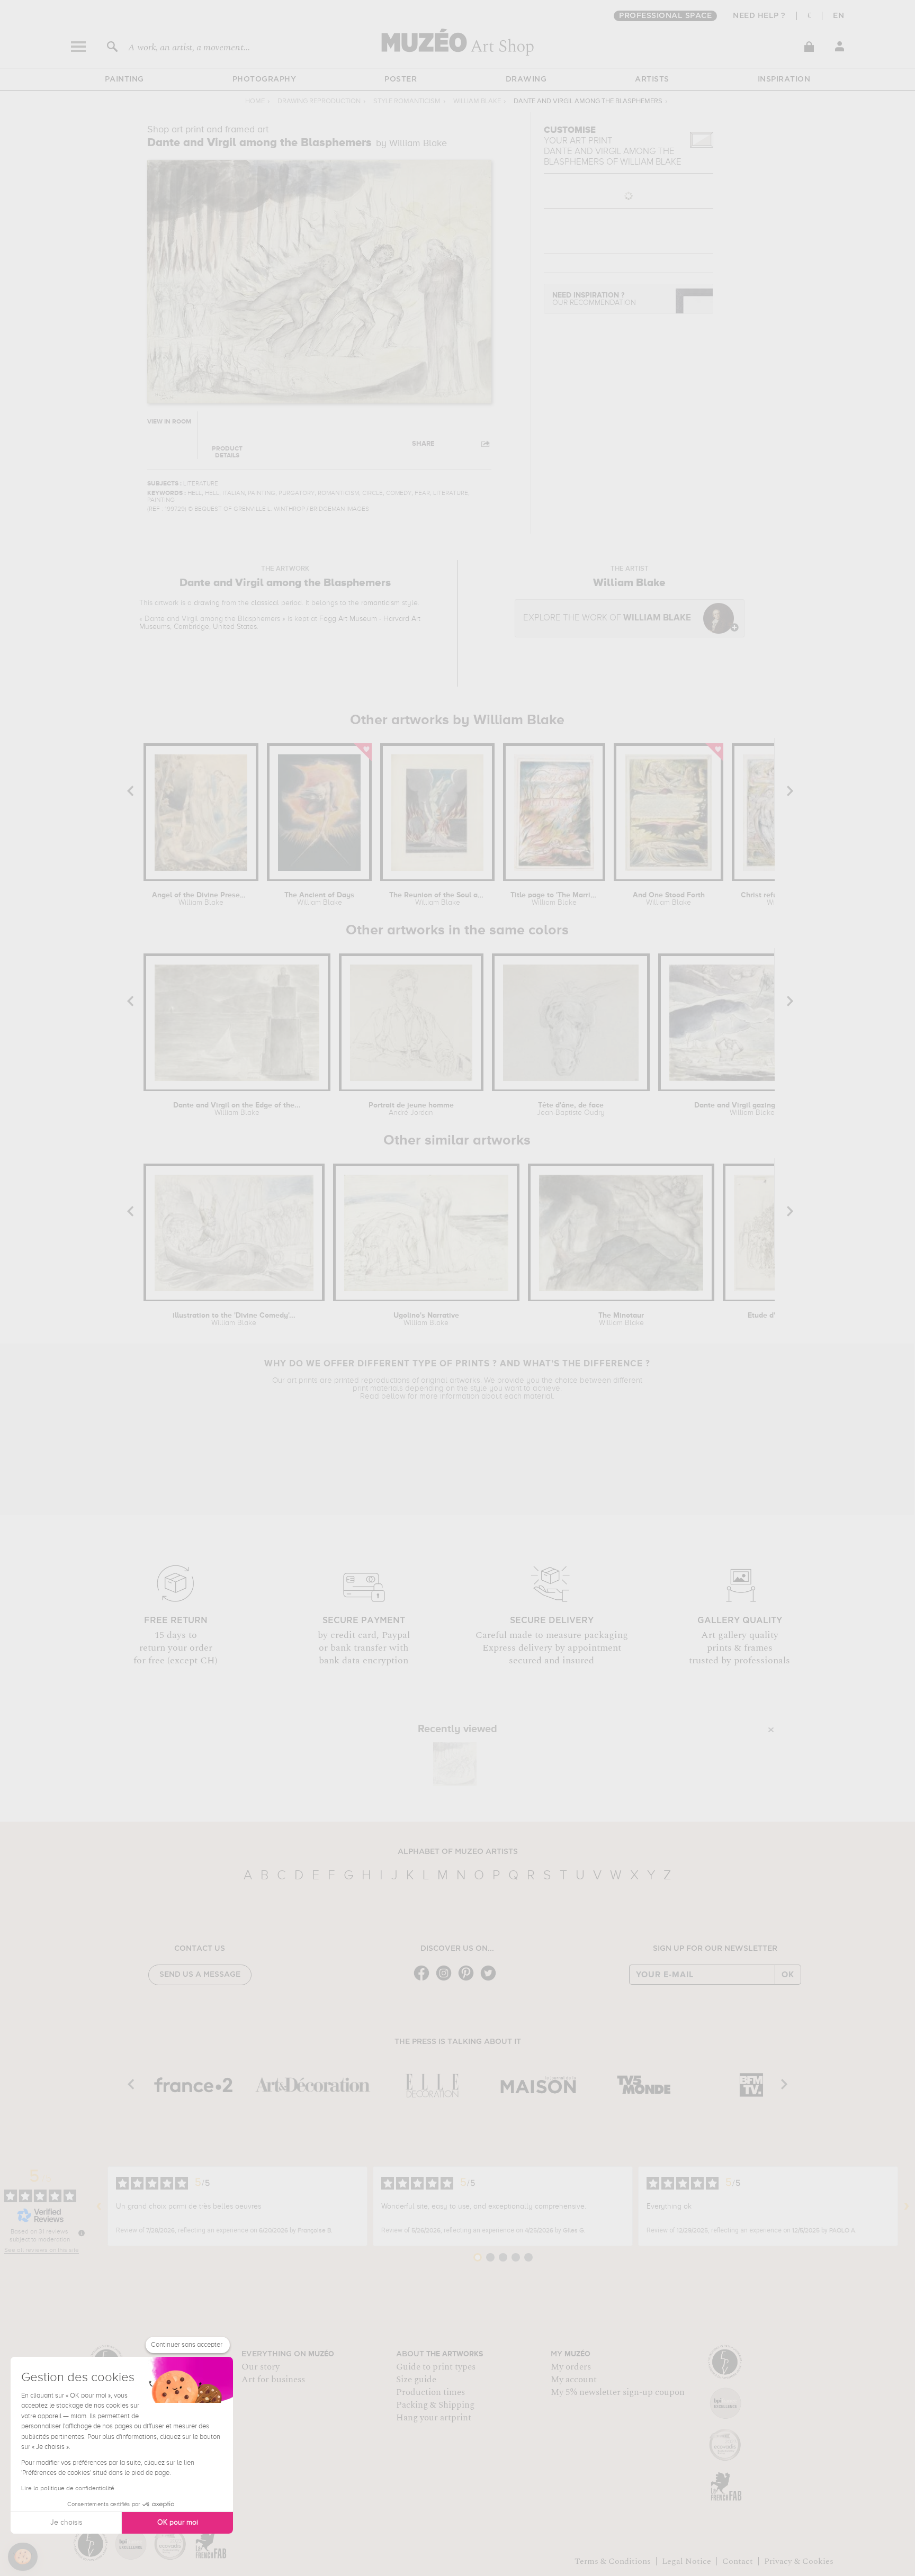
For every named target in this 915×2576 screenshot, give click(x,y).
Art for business (273, 2380)
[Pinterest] (469, 1980)
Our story (261, 2367)
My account (574, 2380)
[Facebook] (424, 1980)
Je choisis (66, 2523)
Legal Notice (687, 2561)
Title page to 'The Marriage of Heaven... (554, 899)
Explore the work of (607, 618)
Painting (124, 79)
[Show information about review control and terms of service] (82, 2233)
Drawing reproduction (319, 101)
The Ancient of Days (319, 899)
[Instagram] (446, 1980)
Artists (652, 79)
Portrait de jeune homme (411, 1109)
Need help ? (759, 16)
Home (255, 101)
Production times (430, 2392)
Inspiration (784, 79)
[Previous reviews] (99, 2206)
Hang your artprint (434, 2418)
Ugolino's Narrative (426, 1319)
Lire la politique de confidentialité (68, 2489)
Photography (264, 79)
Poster (401, 79)
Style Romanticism (407, 101)
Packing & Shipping (435, 2405)
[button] (23, 2557)
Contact (738, 2561)
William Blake (477, 101)
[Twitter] (491, 1980)
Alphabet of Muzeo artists (458, 1852)
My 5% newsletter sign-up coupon (618, 2392)
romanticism (380, 603)
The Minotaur (621, 1319)
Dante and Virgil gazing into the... (752, 1109)
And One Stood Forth (669, 899)
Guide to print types (436, 2367)
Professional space (665, 16)
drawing (207, 603)
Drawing (526, 79)
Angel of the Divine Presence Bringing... (201, 899)
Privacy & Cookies (799, 2561)
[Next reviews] (907, 2206)
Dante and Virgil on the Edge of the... (237, 1109)
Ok (788, 1975)
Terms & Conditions (613, 2561)
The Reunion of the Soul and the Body (438, 899)
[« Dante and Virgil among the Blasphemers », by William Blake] (455, 1764)
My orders (571, 2367)
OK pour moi (178, 2523)
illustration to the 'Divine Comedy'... (234, 1319)
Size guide (416, 2380)
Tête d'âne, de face (571, 1109)
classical (265, 603)
